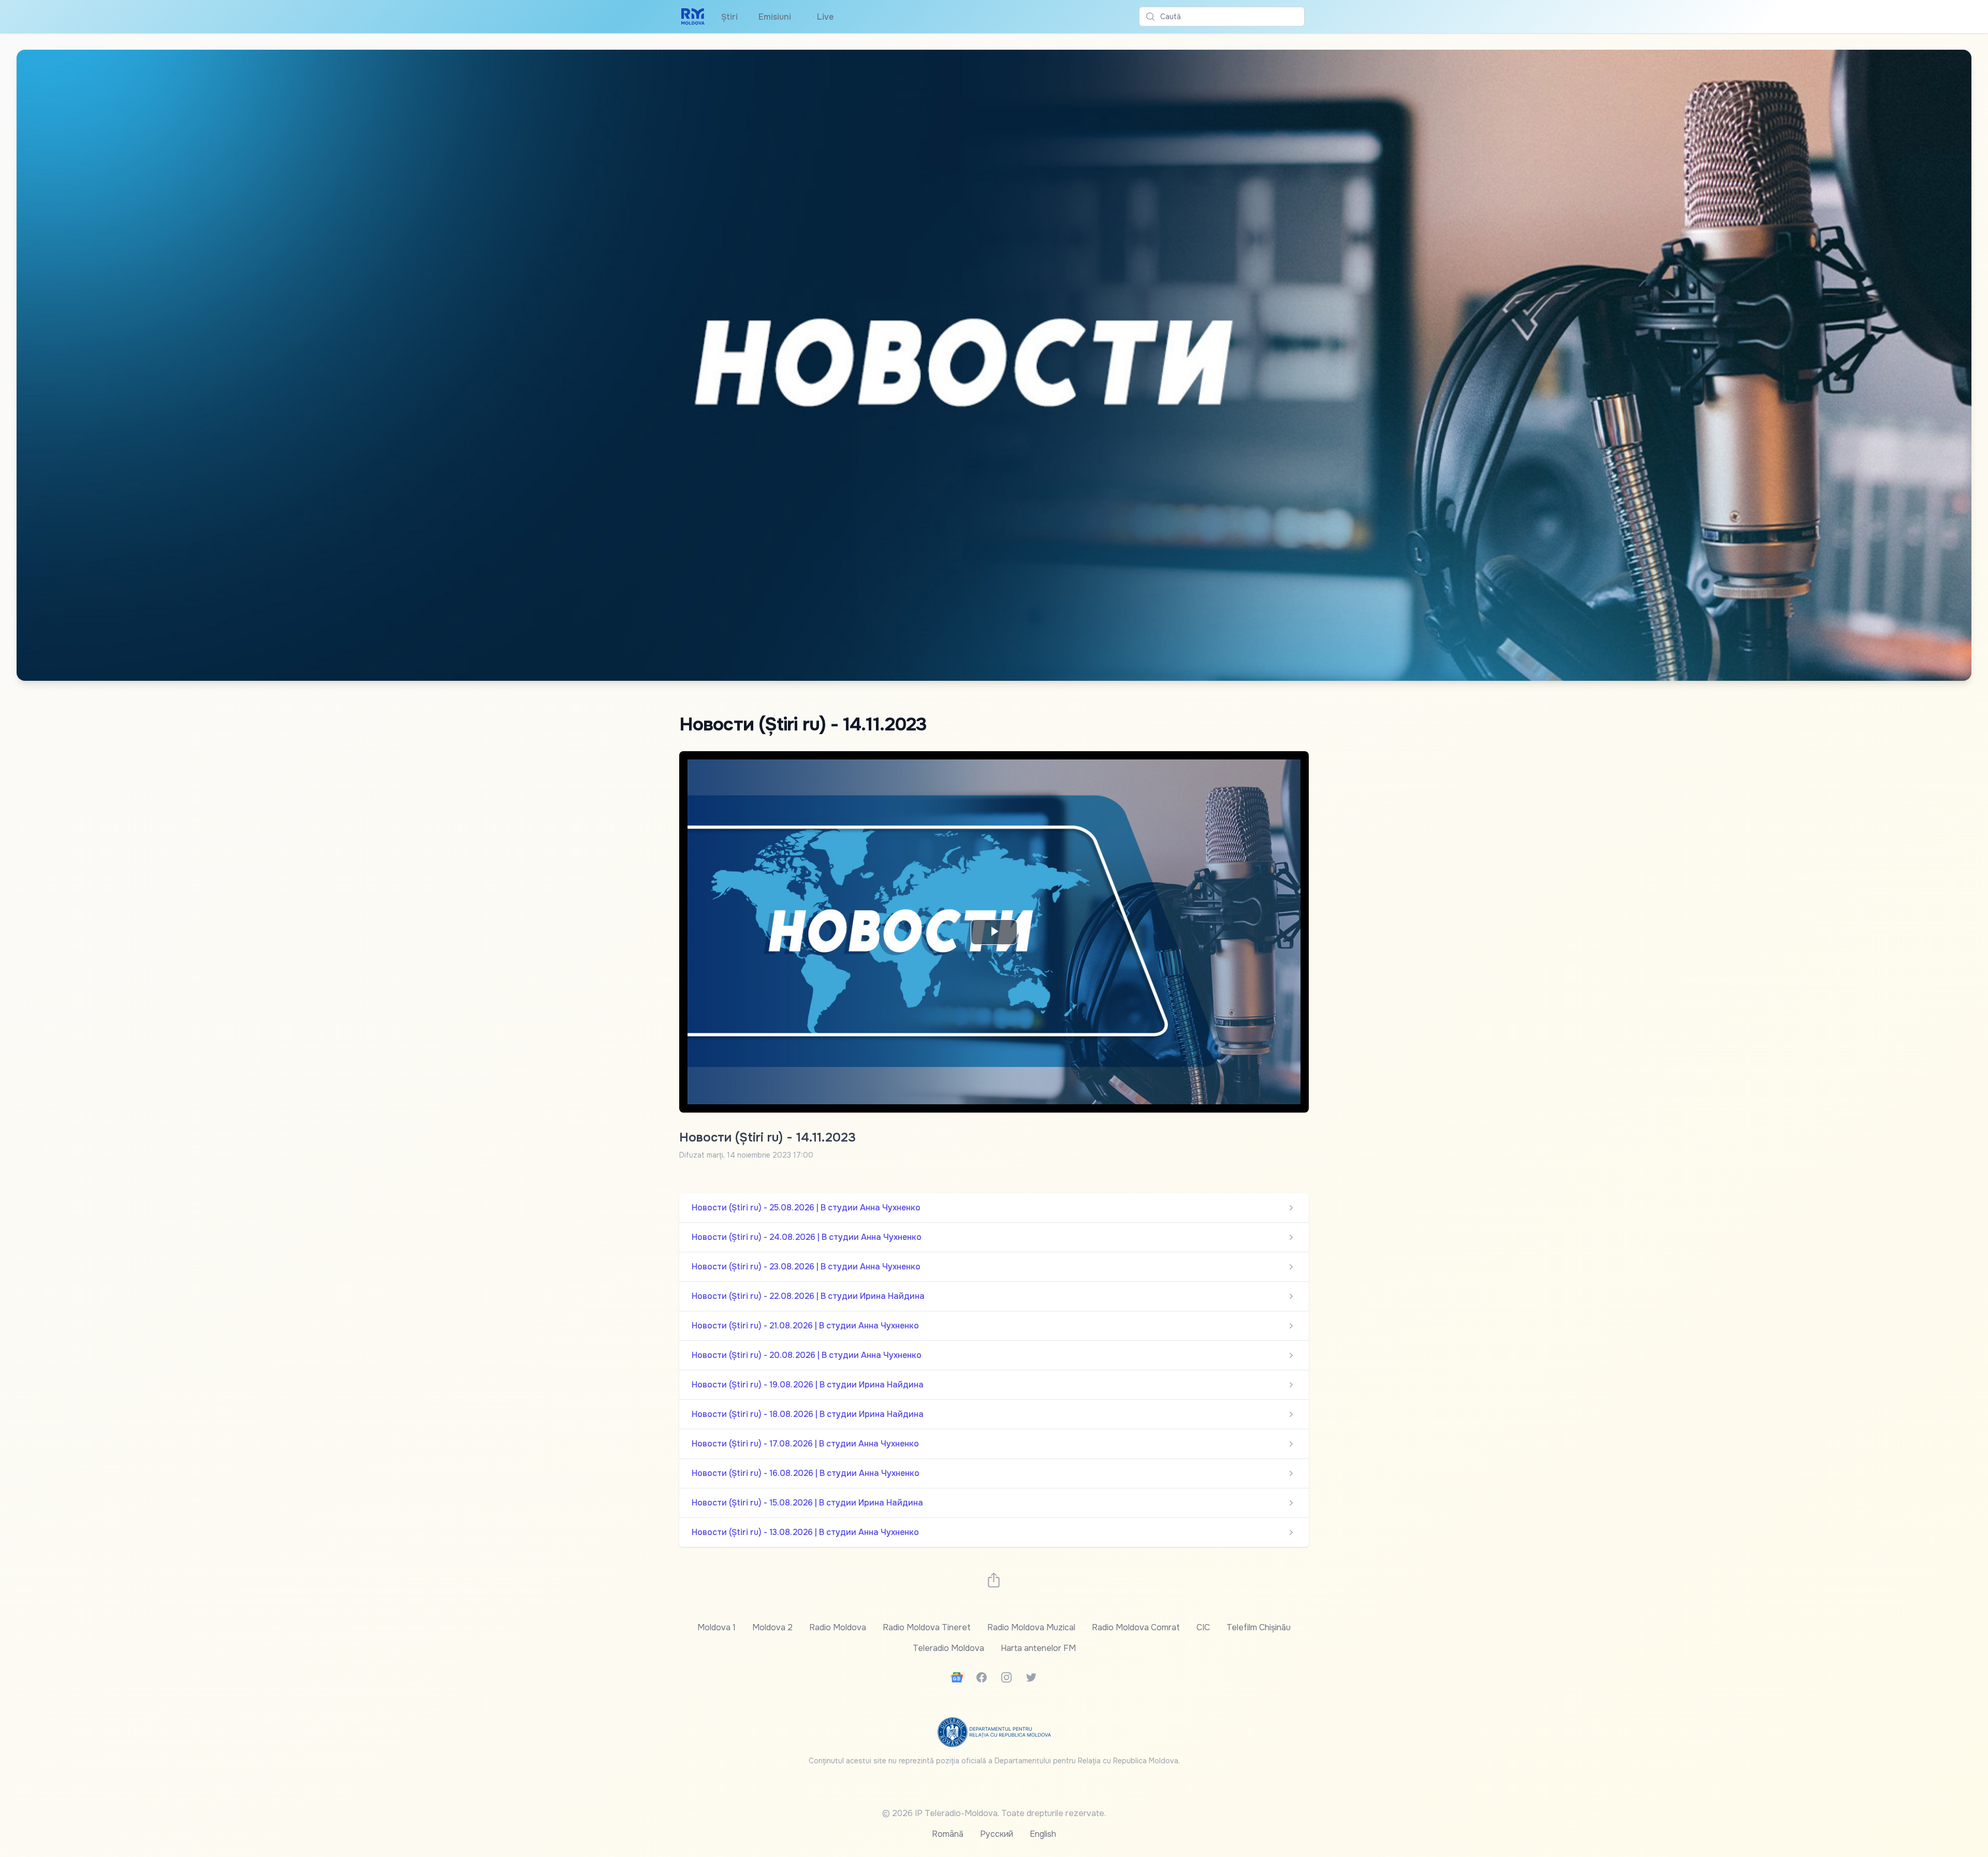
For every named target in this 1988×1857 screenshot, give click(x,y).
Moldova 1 (717, 1627)
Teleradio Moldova (948, 1648)
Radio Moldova (838, 1627)
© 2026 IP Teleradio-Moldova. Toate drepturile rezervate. (994, 1813)
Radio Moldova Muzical (1031, 1627)
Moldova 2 (772, 1627)
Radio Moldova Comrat (1136, 1627)
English (1043, 1834)
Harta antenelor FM (1038, 1648)
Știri (729, 17)
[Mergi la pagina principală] (693, 17)
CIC (1203, 1627)
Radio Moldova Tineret (927, 1627)
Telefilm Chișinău (1259, 1627)
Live (823, 17)
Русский (997, 1834)
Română (948, 1834)
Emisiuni (775, 17)
